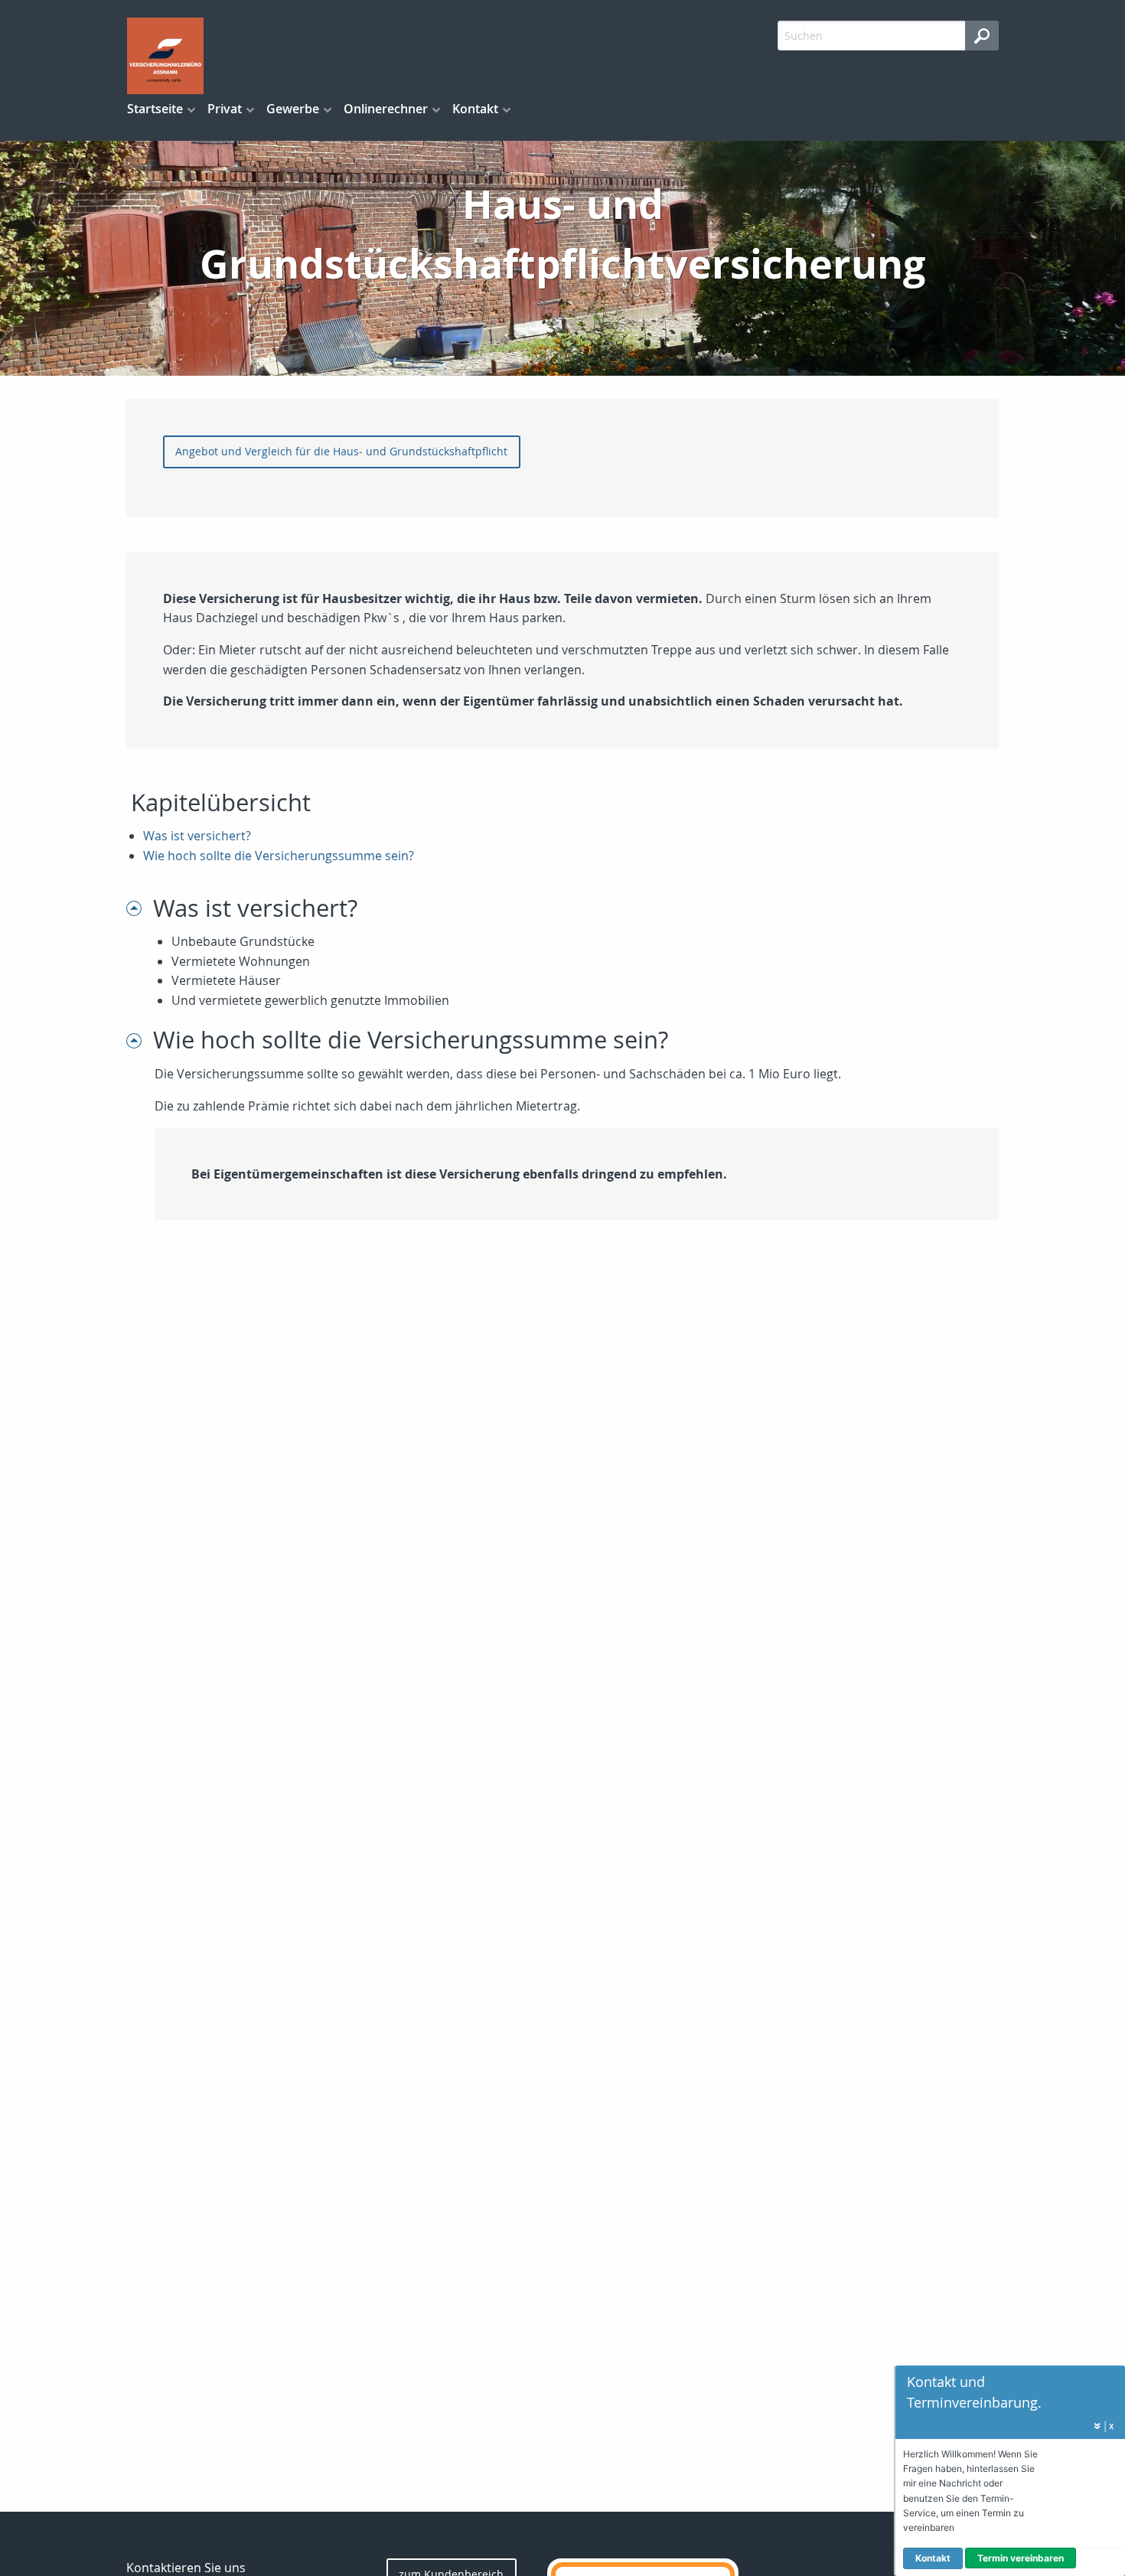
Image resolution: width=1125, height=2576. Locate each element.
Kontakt (475, 109)
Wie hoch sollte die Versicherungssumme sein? (279, 856)
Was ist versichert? (197, 836)
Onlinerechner (386, 109)
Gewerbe (293, 109)
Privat (225, 109)
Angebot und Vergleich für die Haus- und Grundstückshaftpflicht (341, 451)
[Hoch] (140, 908)
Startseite (155, 109)
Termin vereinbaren (1021, 2558)
